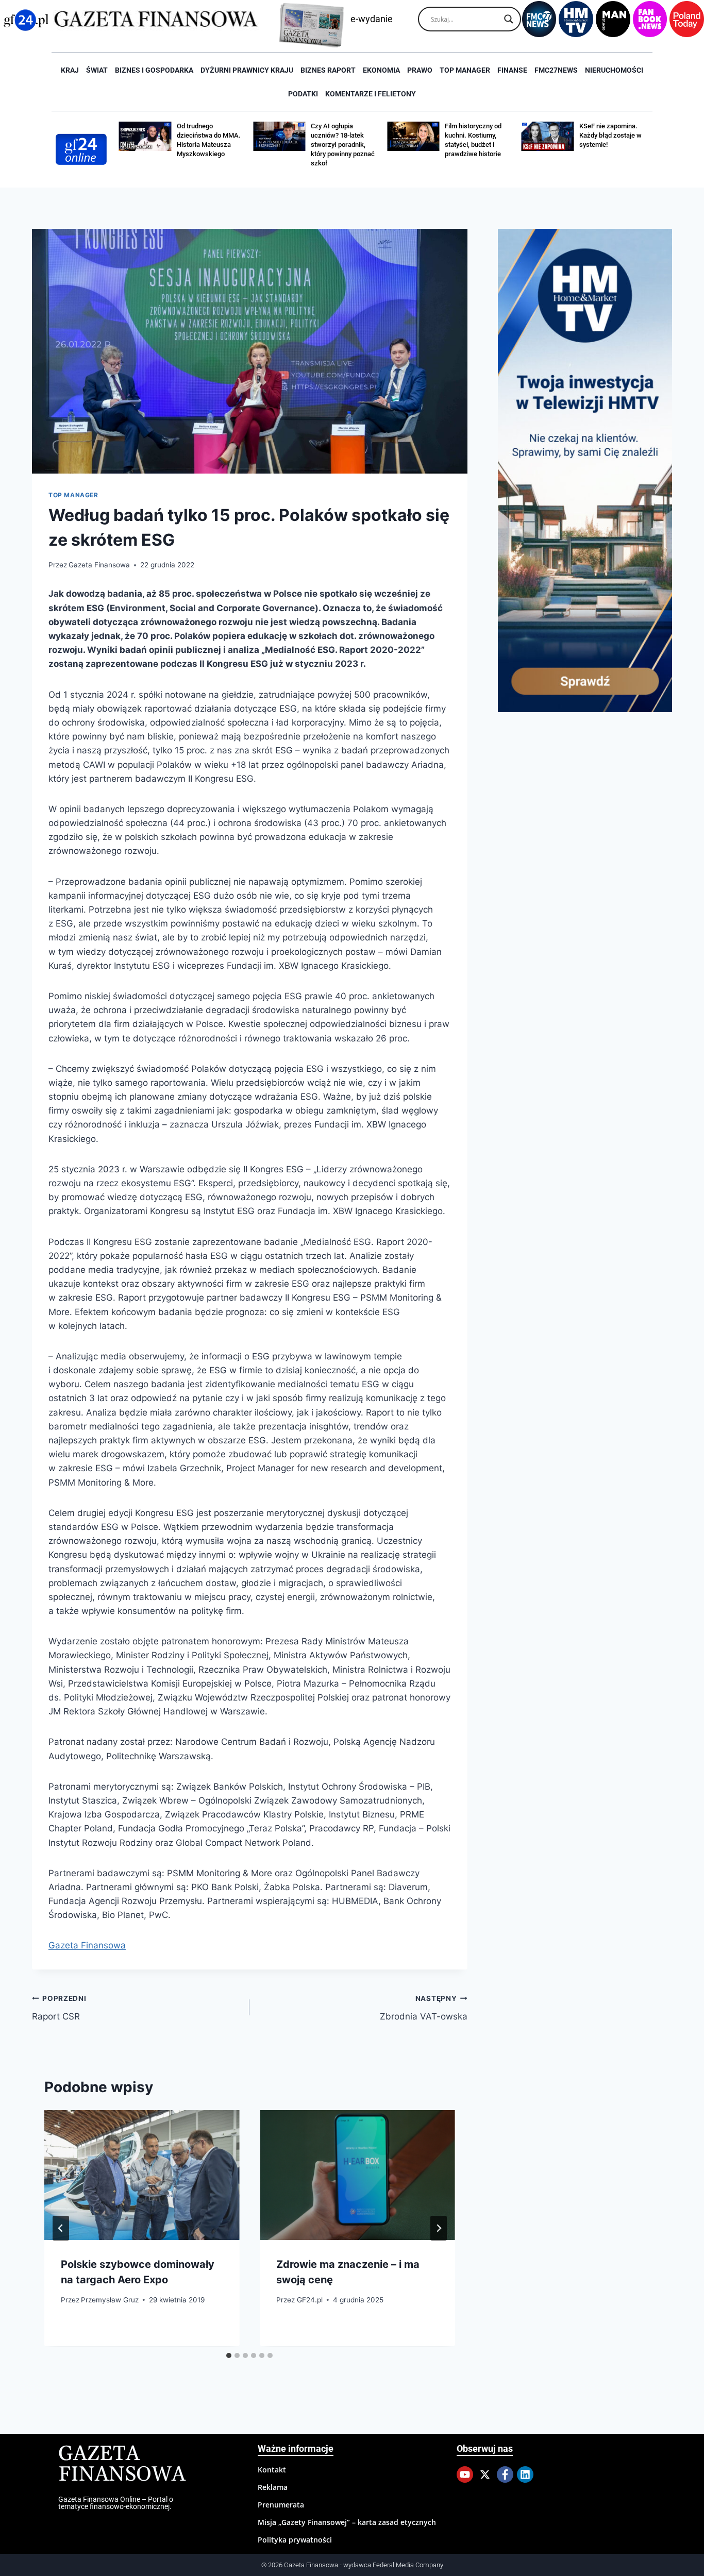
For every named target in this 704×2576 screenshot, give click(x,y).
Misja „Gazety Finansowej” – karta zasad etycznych (347, 2522)
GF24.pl (310, 2300)
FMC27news (556, 70)
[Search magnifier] (509, 19)
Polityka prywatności (295, 2540)
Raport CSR (59, 2008)
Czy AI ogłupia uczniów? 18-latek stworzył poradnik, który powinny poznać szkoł (343, 145)
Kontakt (272, 2470)
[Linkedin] (525, 2474)
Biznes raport (328, 70)
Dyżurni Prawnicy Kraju (247, 70)
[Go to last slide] (61, 2228)
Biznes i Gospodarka (154, 70)
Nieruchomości (614, 70)
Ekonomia (381, 70)
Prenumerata (281, 2505)
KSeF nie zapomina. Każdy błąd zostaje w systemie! (610, 135)
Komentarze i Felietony (371, 94)
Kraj (70, 70)
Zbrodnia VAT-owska (423, 2008)
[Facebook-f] (505, 2474)
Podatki (303, 94)
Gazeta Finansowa (99, 565)
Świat (97, 70)
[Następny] (439, 2228)
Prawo (420, 70)
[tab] (229, 2355)
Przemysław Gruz (110, 2300)
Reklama (273, 2487)
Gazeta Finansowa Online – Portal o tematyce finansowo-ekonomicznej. (116, 2503)
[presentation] (142, 2175)
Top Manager (465, 70)
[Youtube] (465, 2474)
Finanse (512, 70)
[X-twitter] (485, 2474)
